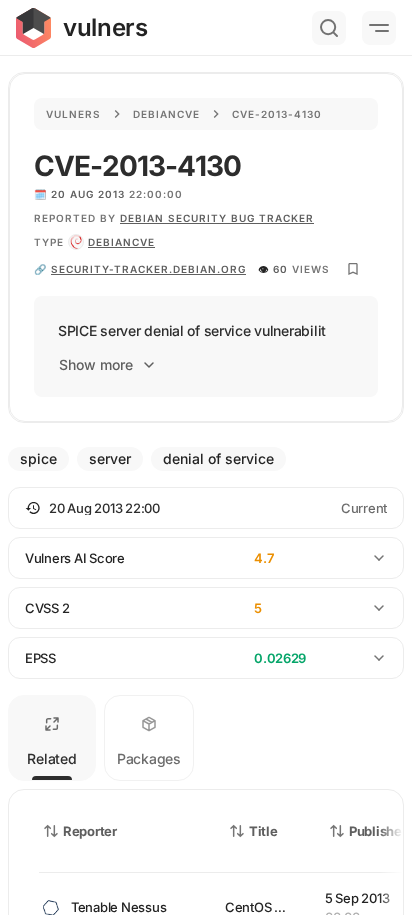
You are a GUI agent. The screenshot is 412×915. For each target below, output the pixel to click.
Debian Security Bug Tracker (217, 218)
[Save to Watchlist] (353, 269)
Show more (96, 364)
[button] (206, 508)
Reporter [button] (90, 831)
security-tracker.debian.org (148, 269)
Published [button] (379, 831)
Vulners (73, 114)
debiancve (121, 242)
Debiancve (166, 114)
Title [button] (263, 831)
